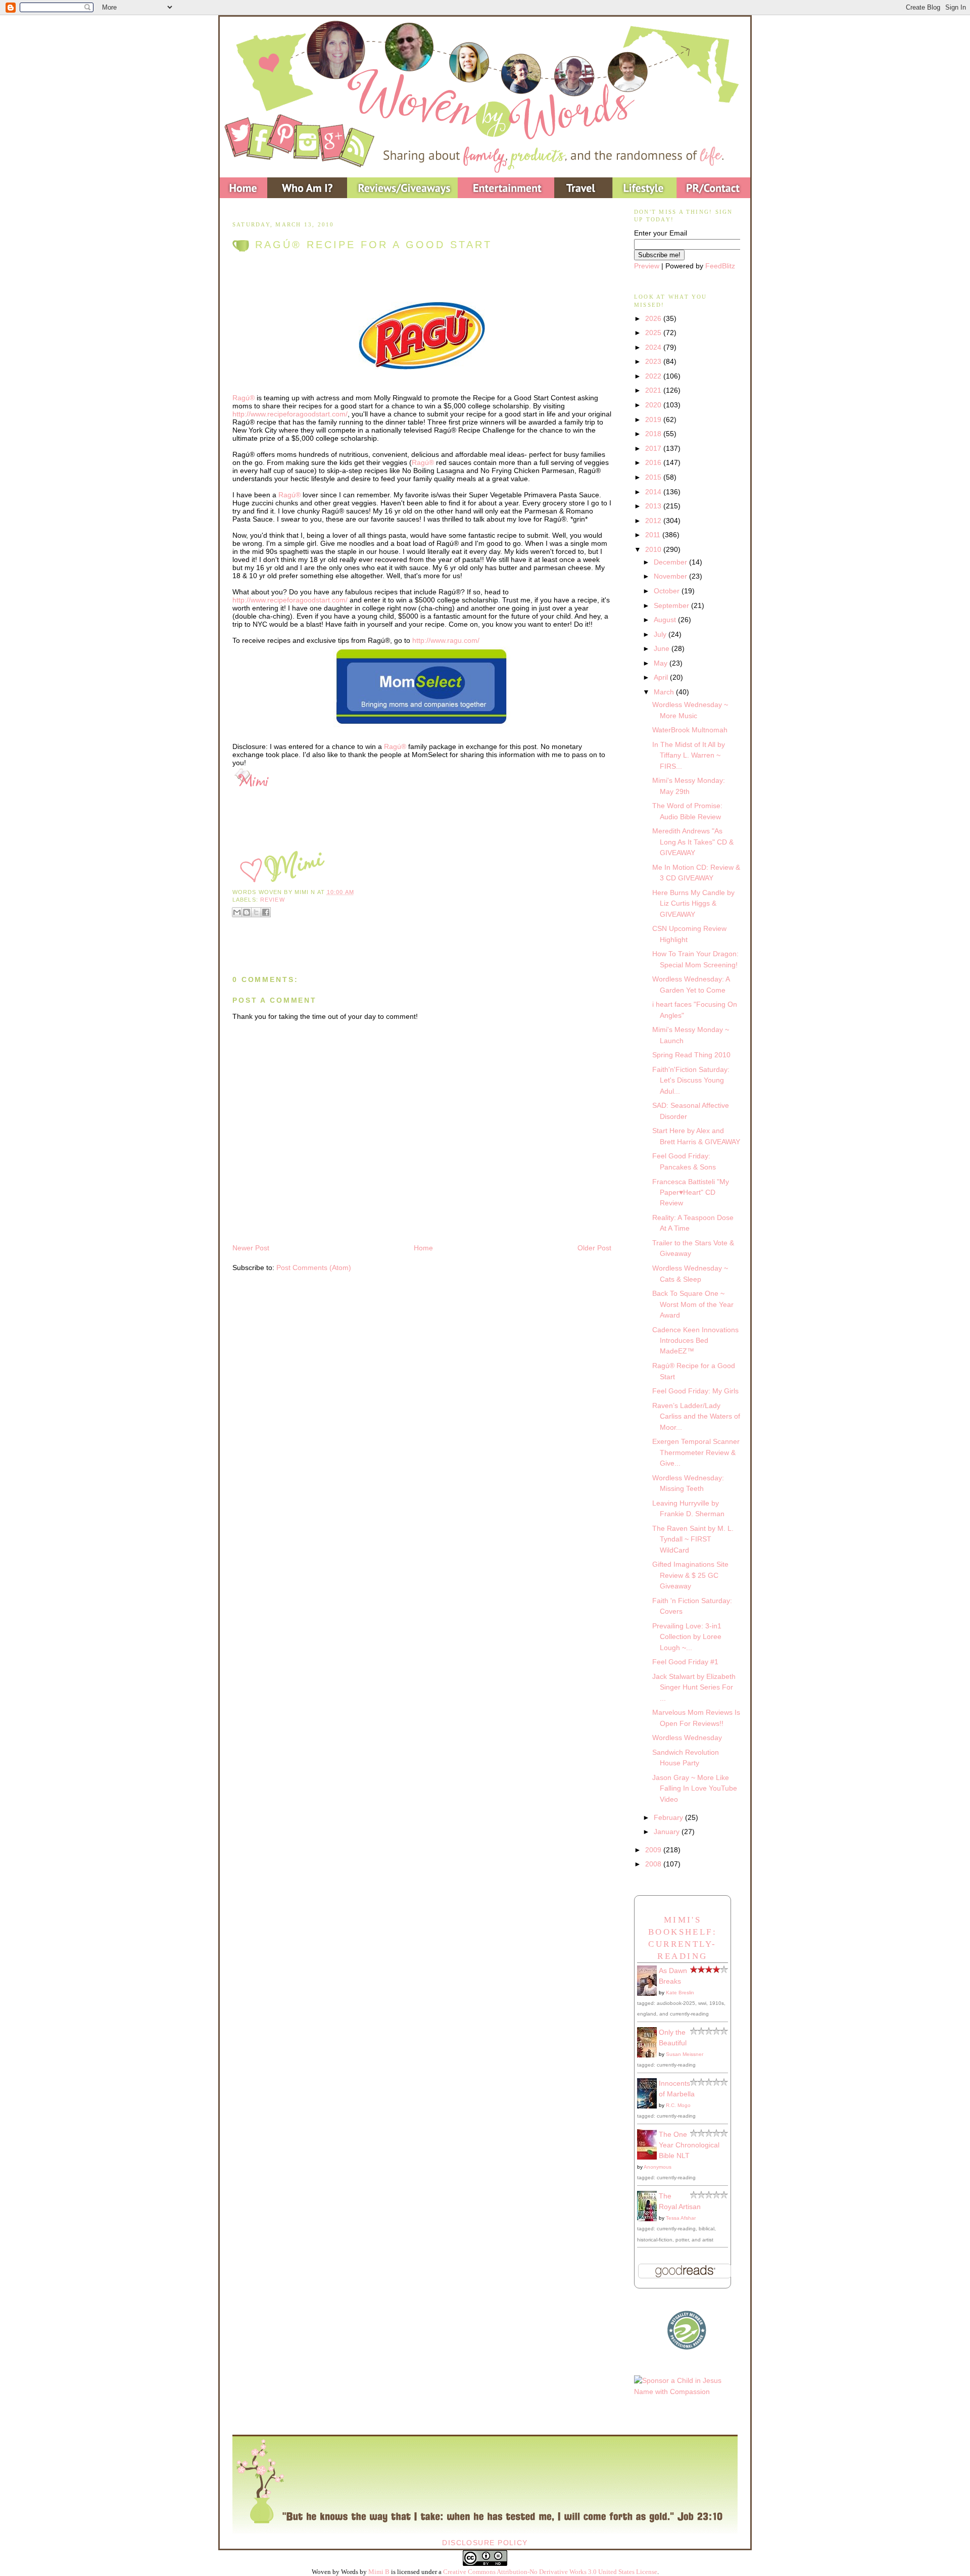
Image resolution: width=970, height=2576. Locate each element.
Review (273, 900)
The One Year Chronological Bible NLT (689, 2145)
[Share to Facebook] (266, 912)
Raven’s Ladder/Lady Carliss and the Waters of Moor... (696, 1416)
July (661, 634)
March (665, 692)
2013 (654, 506)
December (671, 562)
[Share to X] (256, 912)
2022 (654, 376)
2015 (654, 477)
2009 (654, 1850)
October (668, 591)
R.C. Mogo (678, 2105)
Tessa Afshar (681, 2218)
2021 (654, 390)
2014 (654, 492)
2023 (654, 361)
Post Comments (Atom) (314, 1268)
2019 (654, 419)
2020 (654, 405)
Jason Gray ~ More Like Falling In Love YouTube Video (695, 1788)
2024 (654, 347)
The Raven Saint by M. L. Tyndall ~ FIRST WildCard (693, 1539)
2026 (654, 318)
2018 (654, 434)
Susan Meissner (685, 2054)
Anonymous (658, 2167)
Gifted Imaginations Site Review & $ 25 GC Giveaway (690, 1575)
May (662, 663)
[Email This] (237, 912)
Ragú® (244, 398)
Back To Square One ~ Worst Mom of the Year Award (693, 1304)
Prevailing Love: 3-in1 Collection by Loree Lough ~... (687, 1637)
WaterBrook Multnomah (690, 730)
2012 (654, 521)
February (669, 1817)
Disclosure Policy (485, 2543)
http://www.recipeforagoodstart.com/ (290, 414)
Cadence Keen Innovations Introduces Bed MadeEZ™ (695, 1341)
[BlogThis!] (247, 912)
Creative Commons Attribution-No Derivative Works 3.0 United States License (550, 2572)
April (662, 677)
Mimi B (379, 2572)
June (663, 648)
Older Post (594, 1248)
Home (423, 1248)
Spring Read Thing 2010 (691, 1055)
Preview (647, 266)
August (666, 620)
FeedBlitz (720, 266)
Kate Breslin (680, 1993)
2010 (654, 549)
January (668, 1832)
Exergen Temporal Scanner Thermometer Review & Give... (696, 1452)
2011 (654, 535)
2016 (654, 462)
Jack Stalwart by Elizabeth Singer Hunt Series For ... (694, 1687)
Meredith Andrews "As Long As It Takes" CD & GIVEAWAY (693, 842)
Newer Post (251, 1248)
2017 (654, 448)
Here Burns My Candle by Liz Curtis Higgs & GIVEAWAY (693, 903)
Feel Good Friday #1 (685, 1662)
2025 (654, 333)
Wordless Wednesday (687, 1738)
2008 (654, 1864)
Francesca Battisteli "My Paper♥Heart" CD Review (691, 1192)
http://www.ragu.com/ (446, 640)
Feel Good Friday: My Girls (695, 1391)
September (672, 605)
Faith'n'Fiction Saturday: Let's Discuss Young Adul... (691, 1080)
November (671, 576)
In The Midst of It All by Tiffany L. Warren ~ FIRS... (689, 755)
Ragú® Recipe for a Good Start (374, 245)
